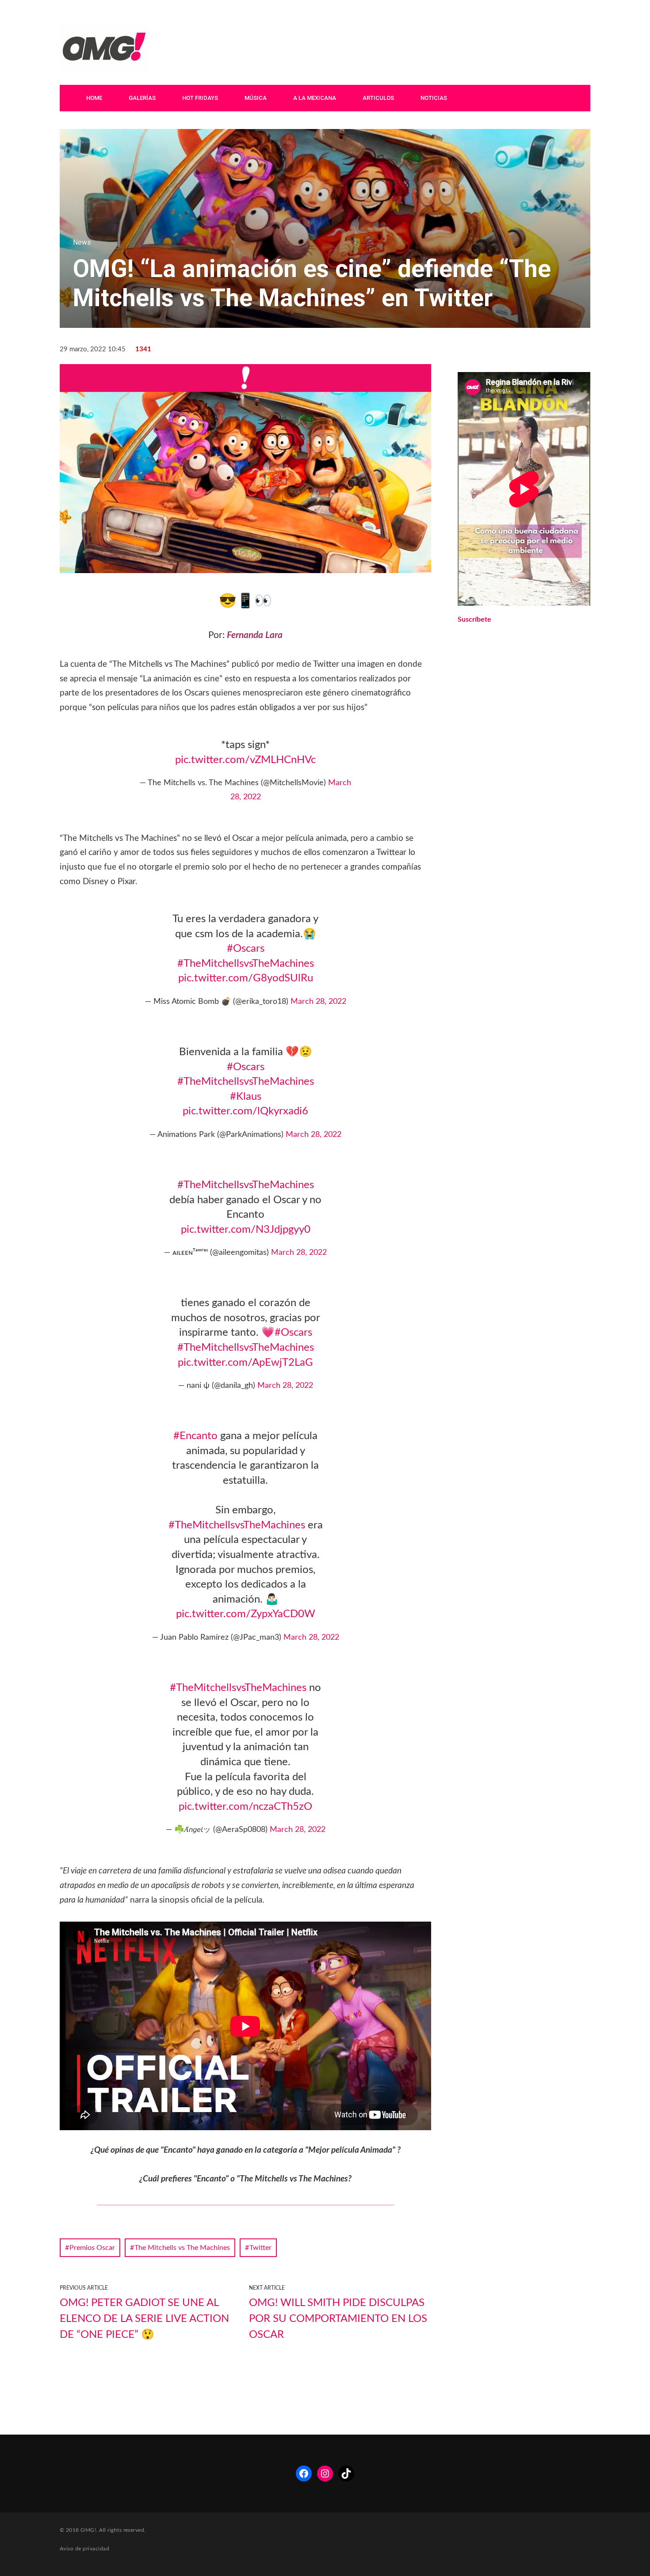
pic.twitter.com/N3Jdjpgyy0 (246, 1230)
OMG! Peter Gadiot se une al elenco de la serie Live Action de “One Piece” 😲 (144, 2319)
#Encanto (195, 1436)
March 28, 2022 (318, 1002)
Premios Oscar (92, 2248)
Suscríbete (474, 619)
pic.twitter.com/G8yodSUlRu (246, 978)
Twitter (260, 2248)
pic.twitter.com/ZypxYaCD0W (246, 1614)
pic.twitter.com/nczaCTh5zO (245, 1807)
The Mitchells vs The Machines (182, 2248)
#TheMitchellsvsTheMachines (246, 964)
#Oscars (246, 949)
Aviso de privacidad (84, 2549)
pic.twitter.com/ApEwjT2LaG (245, 1363)
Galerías (142, 98)
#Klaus (246, 1097)
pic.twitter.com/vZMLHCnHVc (245, 760)
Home (94, 98)
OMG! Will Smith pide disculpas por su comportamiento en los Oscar (338, 2319)
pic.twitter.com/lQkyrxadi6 (245, 1111)
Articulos (378, 98)
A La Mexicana (315, 98)
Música (256, 98)
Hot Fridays (200, 98)
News (82, 242)
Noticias (434, 98)
